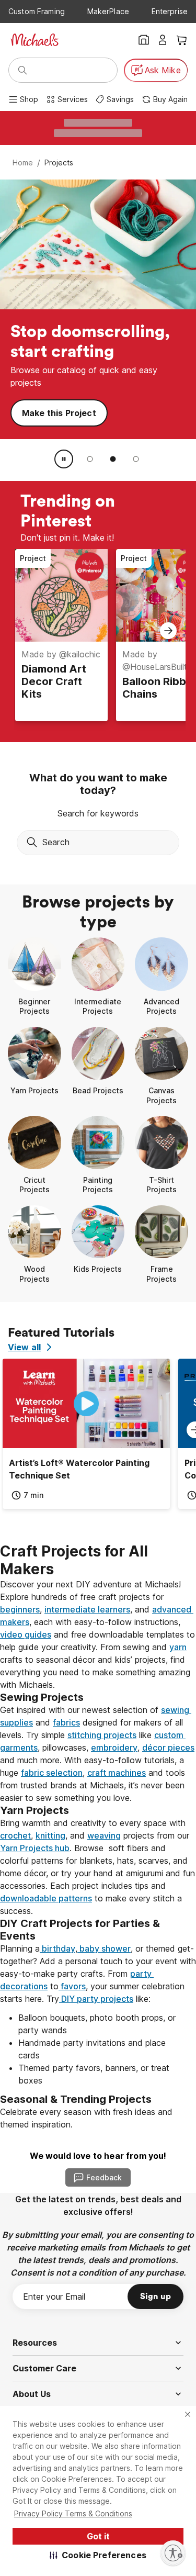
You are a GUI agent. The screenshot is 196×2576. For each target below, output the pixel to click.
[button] (98, 2555)
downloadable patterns (46, 1898)
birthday (57, 1948)
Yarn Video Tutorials (65, 285)
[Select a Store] (144, 40)
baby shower (104, 1948)
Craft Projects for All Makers (76, 1560)
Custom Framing (37, 11)
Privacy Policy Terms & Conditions (73, 2513)
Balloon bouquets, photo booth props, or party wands (98, 2024)
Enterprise (170, 11)
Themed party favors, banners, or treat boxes (95, 2074)
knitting (50, 1835)
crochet (15, 1835)
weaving (104, 1835)
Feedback (104, 2177)
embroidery (114, 1748)
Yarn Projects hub (35, 1848)
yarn (178, 1647)
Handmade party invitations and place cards (93, 2049)
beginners (20, 1609)
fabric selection (52, 1773)
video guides (26, 1634)
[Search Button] (22, 70)
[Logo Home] (34, 40)
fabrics (66, 1722)
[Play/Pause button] (64, 459)
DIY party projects (96, 1999)
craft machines (117, 1773)
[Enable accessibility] (173, 2553)
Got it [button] (98, 2536)
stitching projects (102, 1735)
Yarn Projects (51, 249)
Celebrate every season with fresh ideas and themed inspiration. (88, 2118)
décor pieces (168, 1748)
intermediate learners (87, 1609)
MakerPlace (108, 11)
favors (72, 1986)
